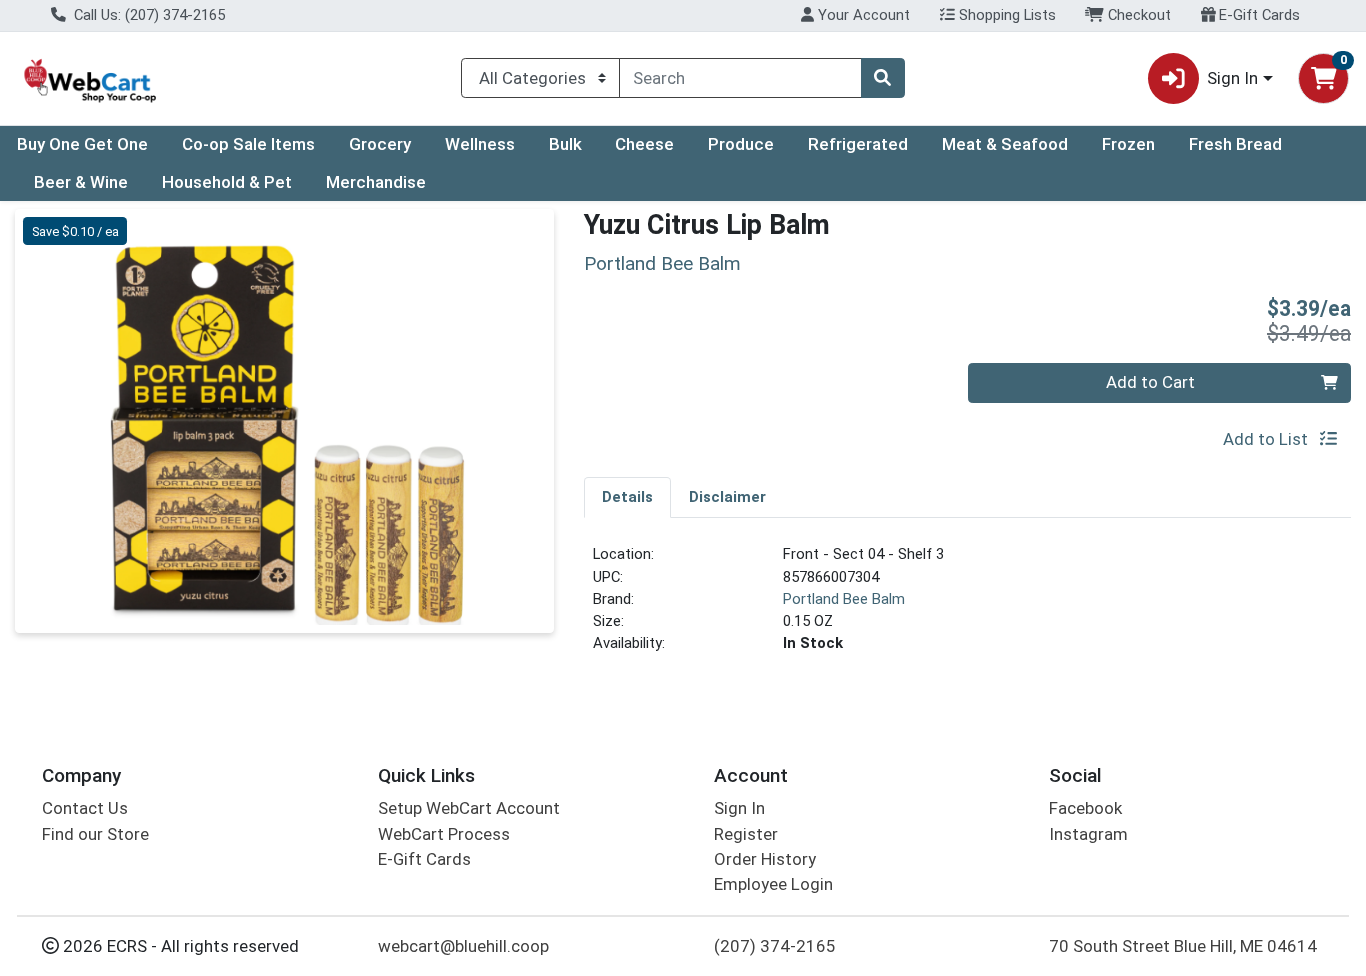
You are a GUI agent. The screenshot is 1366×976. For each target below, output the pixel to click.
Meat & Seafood (1005, 144)
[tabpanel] (967, 607)
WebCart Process (444, 834)
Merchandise (376, 182)
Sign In (739, 808)
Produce (741, 144)
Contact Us (85, 808)
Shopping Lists (1005, 15)
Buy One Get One (82, 144)
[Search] (883, 78)
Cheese (644, 144)
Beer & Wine (81, 182)
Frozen (1128, 144)
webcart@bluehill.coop (463, 946)
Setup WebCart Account (469, 808)
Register (746, 834)
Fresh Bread (1235, 144)
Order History (765, 859)
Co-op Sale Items (248, 144)
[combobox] (740, 78)
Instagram (1088, 834)
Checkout (1137, 15)
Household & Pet (227, 182)
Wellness (480, 144)
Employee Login (773, 884)
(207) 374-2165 (775, 946)
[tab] (627, 497)
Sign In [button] (1232, 78)
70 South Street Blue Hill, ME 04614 (1183, 946)
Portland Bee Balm (844, 599)
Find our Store (95, 834)
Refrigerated (858, 144)
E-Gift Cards (1257, 15)
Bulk (565, 144)
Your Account (862, 15)
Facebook (1085, 808)
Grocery (380, 144)
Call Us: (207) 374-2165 (147, 15)
